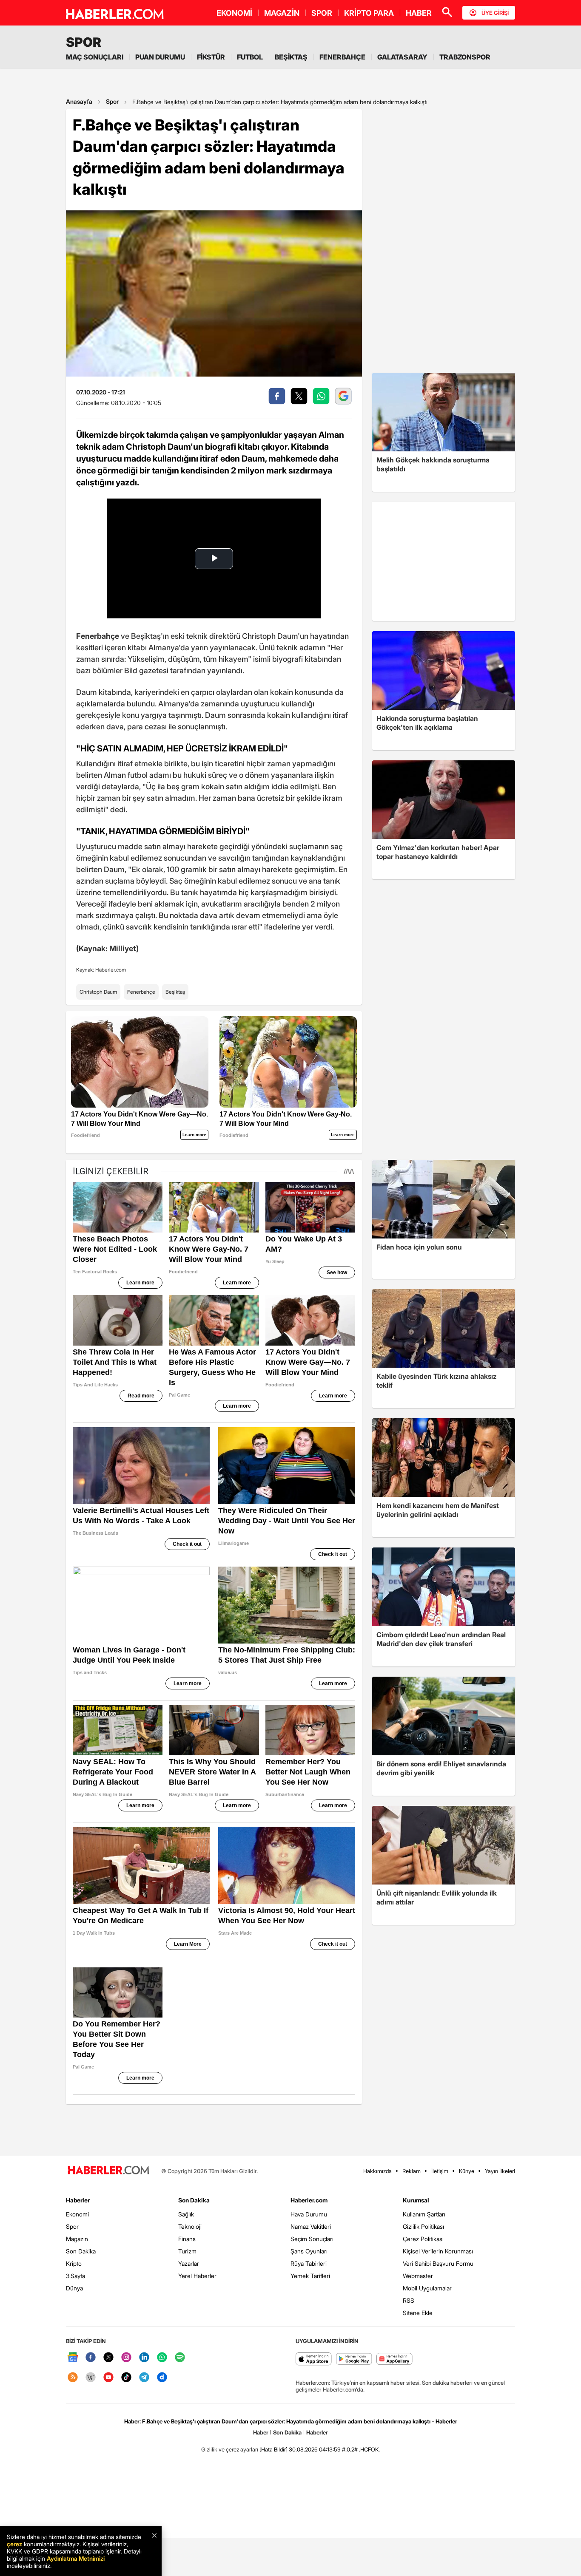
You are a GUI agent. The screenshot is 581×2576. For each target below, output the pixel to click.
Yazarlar (189, 2263)
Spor (112, 101)
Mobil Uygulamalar (427, 2288)
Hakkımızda (377, 2171)
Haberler (78, 2200)
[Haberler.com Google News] (73, 2358)
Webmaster (418, 2276)
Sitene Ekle (418, 2313)
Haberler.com (309, 2200)
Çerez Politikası (423, 2239)
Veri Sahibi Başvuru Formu (438, 2263)
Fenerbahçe (141, 992)
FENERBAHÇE (342, 57)
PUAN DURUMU (160, 57)
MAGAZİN (282, 13)
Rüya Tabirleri (309, 2263)
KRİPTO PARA (369, 13)
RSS (409, 2300)
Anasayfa (79, 101)
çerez (14, 2544)
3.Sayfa (75, 2276)
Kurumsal (416, 2200)
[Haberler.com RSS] (73, 2378)
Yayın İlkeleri (500, 2171)
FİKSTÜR (211, 57)
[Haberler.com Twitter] (108, 2358)
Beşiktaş (175, 992)
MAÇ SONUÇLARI (95, 57)
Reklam (412, 2171)
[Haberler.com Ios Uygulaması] (314, 2359)
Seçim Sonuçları (312, 2239)
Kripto (74, 2263)
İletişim (440, 2171)
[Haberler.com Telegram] (144, 2378)
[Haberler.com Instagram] (126, 2358)
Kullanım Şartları (424, 2214)
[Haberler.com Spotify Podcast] (180, 2358)
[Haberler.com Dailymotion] (162, 2378)
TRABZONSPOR (465, 57)
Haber (261, 2432)
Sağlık (186, 2214)
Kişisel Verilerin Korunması (438, 2251)
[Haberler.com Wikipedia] (91, 2378)
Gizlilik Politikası (423, 2226)
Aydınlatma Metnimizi (76, 2558)
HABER (419, 13)
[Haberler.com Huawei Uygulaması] (394, 2359)
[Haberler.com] (108, 2171)
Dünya (74, 2288)
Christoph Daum (98, 992)
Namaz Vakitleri (311, 2226)
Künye (467, 2171)
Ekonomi (77, 2214)
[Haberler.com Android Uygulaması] (354, 2359)
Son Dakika (81, 2251)
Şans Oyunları (309, 2251)
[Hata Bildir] (273, 2449)
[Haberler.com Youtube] (108, 2378)
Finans (187, 2239)
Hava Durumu (309, 2214)
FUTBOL (250, 57)
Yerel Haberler (197, 2276)
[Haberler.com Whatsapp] (162, 2358)
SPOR (322, 13)
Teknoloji (190, 2226)
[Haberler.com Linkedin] (144, 2358)
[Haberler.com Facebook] (91, 2358)
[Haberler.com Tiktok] (126, 2378)
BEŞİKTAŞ (291, 57)
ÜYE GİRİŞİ (495, 13)
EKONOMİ (234, 13)
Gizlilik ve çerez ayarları (230, 2449)
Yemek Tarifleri (310, 2276)
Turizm (187, 2251)
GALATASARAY (402, 57)
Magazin (77, 2239)
